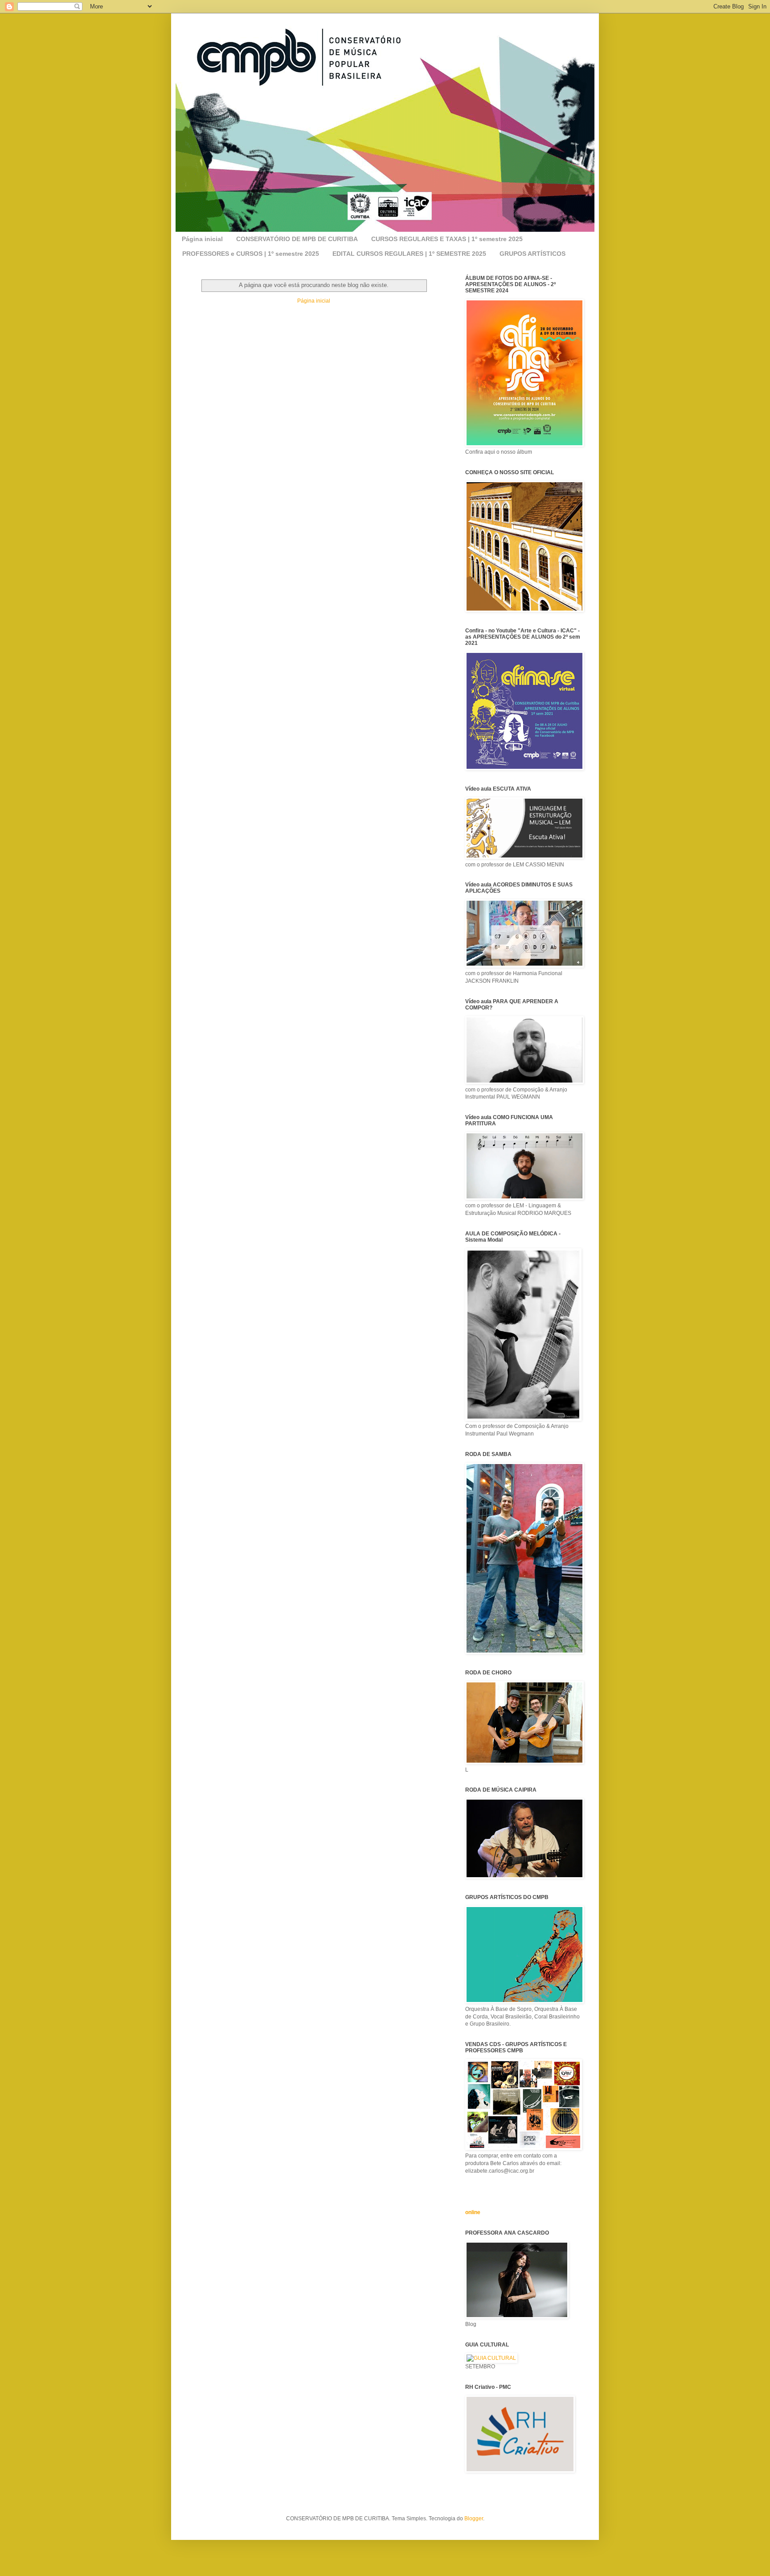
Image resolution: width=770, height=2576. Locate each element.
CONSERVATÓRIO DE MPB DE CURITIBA (297, 239)
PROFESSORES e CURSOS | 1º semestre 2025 (251, 254)
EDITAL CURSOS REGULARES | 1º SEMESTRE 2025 (409, 254)
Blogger (474, 2519)
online (473, 2212)
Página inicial (202, 239)
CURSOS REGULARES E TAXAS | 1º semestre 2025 (447, 239)
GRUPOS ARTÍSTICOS (532, 254)
